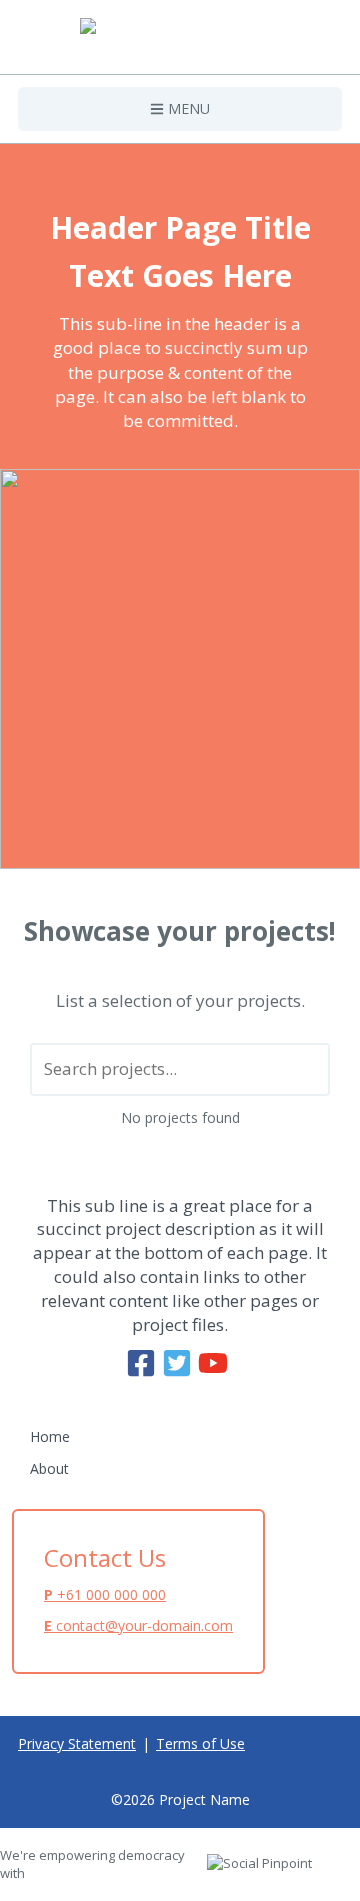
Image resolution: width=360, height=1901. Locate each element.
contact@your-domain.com (138, 1625)
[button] (180, 109)
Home (50, 1436)
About (49, 1468)
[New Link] (144, 1377)
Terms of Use (200, 1743)
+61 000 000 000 (105, 1594)
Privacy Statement (77, 1743)
